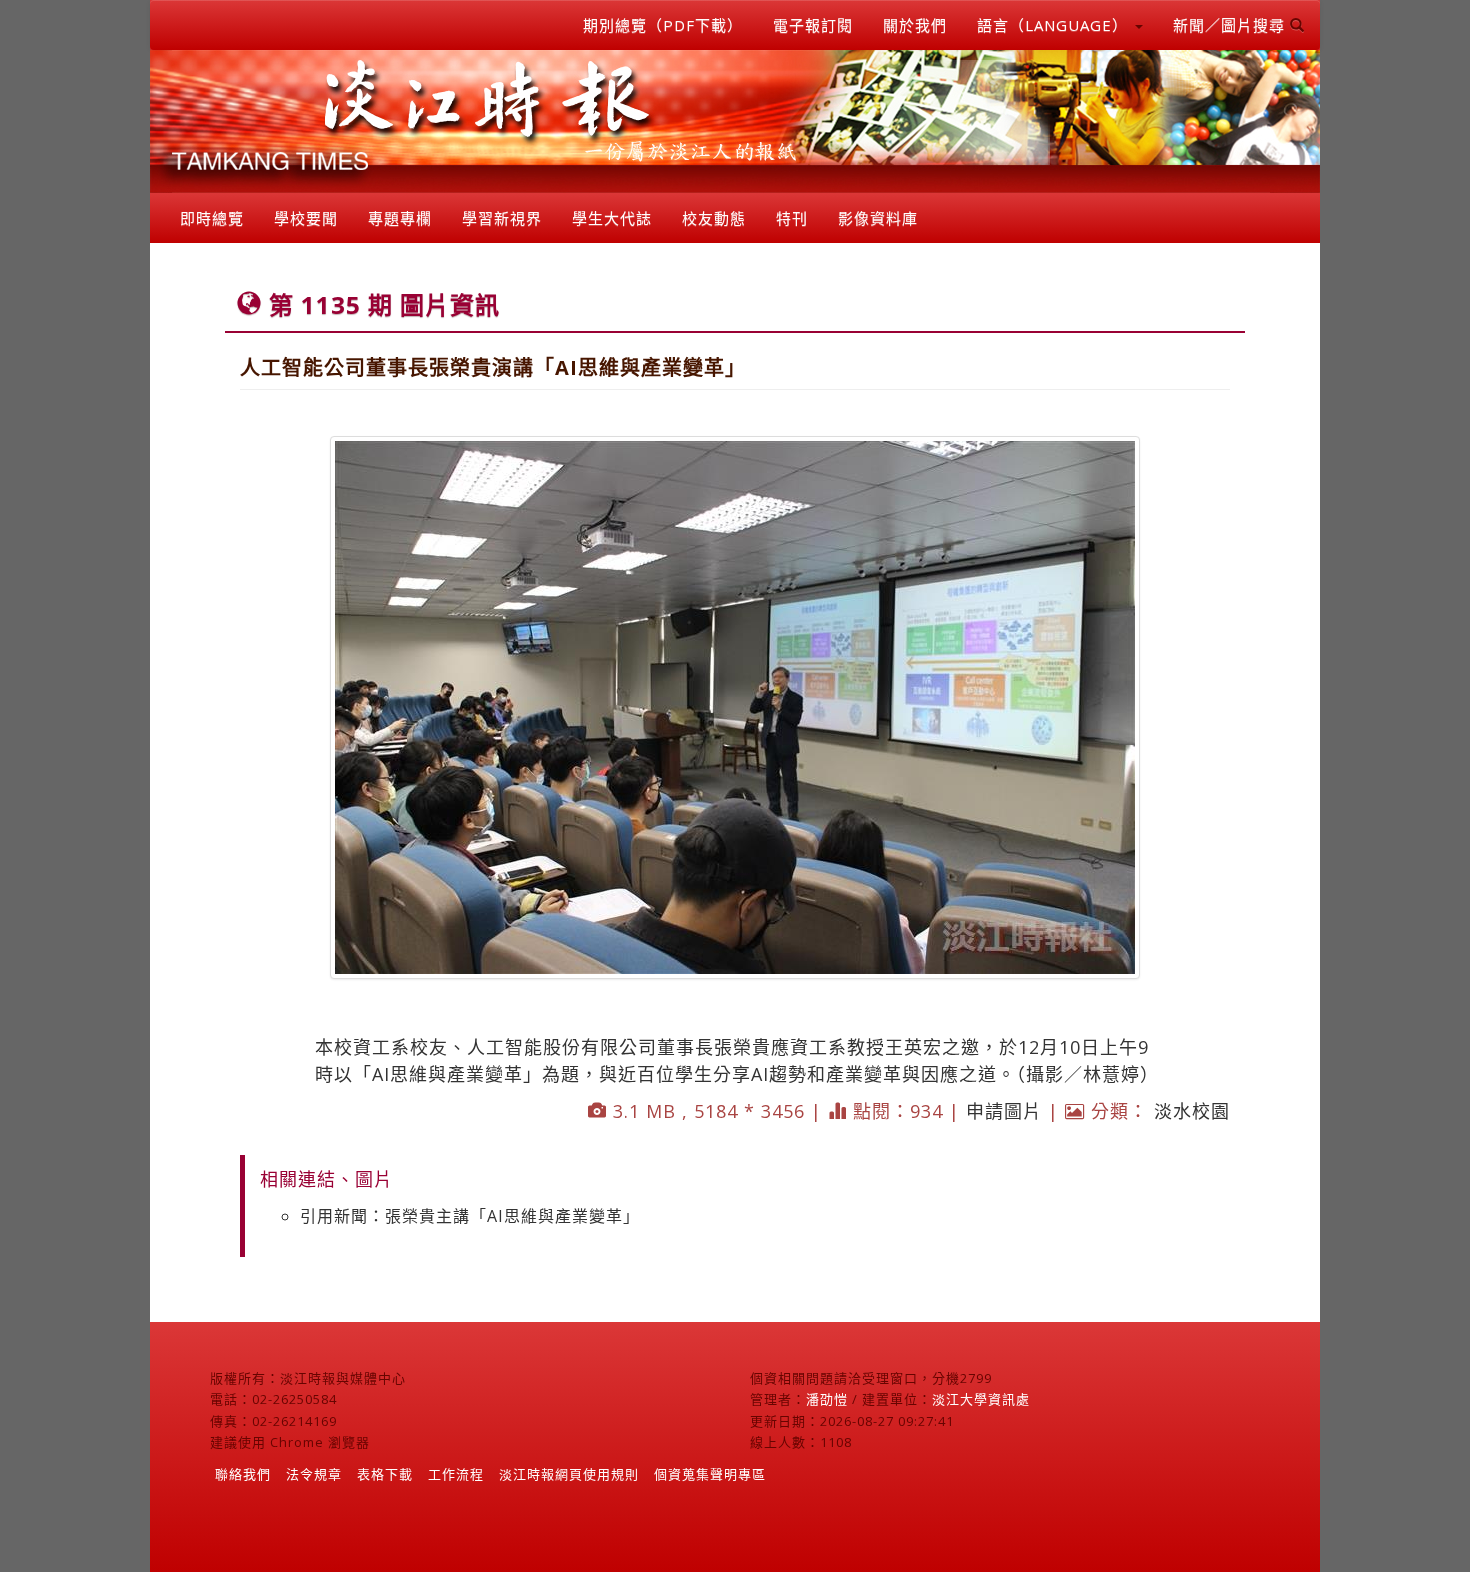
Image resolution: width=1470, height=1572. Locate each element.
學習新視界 (502, 218)
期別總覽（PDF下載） (663, 25)
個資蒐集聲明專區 (710, 1474)
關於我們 (915, 25)
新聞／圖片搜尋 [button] (1231, 25)
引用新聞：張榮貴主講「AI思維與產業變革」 (470, 1216)
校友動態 (714, 218)
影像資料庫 (878, 218)
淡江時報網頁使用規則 (569, 1474)
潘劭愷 (827, 1399)
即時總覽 (212, 218)
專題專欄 (400, 218)
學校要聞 (306, 218)
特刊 (792, 218)
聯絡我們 (243, 1474)
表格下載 (385, 1474)
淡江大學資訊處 (981, 1399)
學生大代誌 (612, 218)
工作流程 (456, 1474)
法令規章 (314, 1474)
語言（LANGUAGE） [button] (1055, 25)
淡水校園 (1192, 1111)
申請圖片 (1004, 1111)
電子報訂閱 (813, 25)
